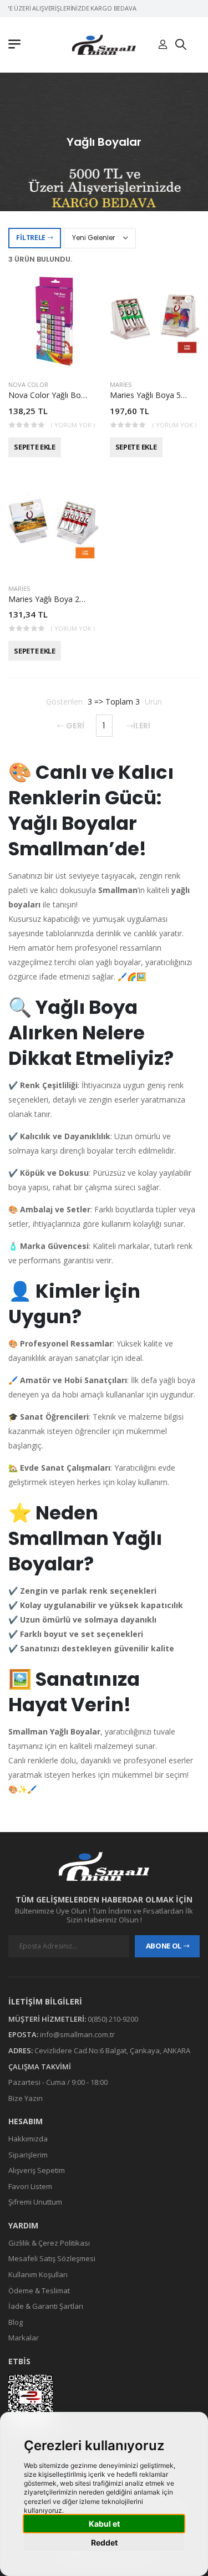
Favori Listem (30, 2186)
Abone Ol (164, 1946)
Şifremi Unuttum (35, 2202)
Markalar (24, 2338)
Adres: (21, 2050)
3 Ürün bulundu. (40, 259)
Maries (121, 384)
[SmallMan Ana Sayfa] (104, 45)
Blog (16, 2322)
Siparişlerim (28, 2155)
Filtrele (31, 238)
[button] (17, 45)
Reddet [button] (104, 2542)
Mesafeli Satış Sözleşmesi (52, 2259)
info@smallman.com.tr (77, 2034)
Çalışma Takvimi (40, 2067)
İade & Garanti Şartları (46, 2306)
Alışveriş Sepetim (37, 2170)
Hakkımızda (28, 2139)
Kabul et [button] (104, 2524)
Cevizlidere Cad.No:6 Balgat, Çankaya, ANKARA (112, 2050)
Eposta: (23, 2034)
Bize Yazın (26, 2098)
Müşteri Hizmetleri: (47, 2019)
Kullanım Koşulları (38, 2274)
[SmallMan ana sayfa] (104, 1866)
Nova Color (28, 384)
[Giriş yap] (163, 45)
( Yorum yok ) (73, 425)
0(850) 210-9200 (113, 2019)
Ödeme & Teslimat (39, 2291)
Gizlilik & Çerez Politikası (49, 2243)
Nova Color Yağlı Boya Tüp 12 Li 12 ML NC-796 (94, 395)
